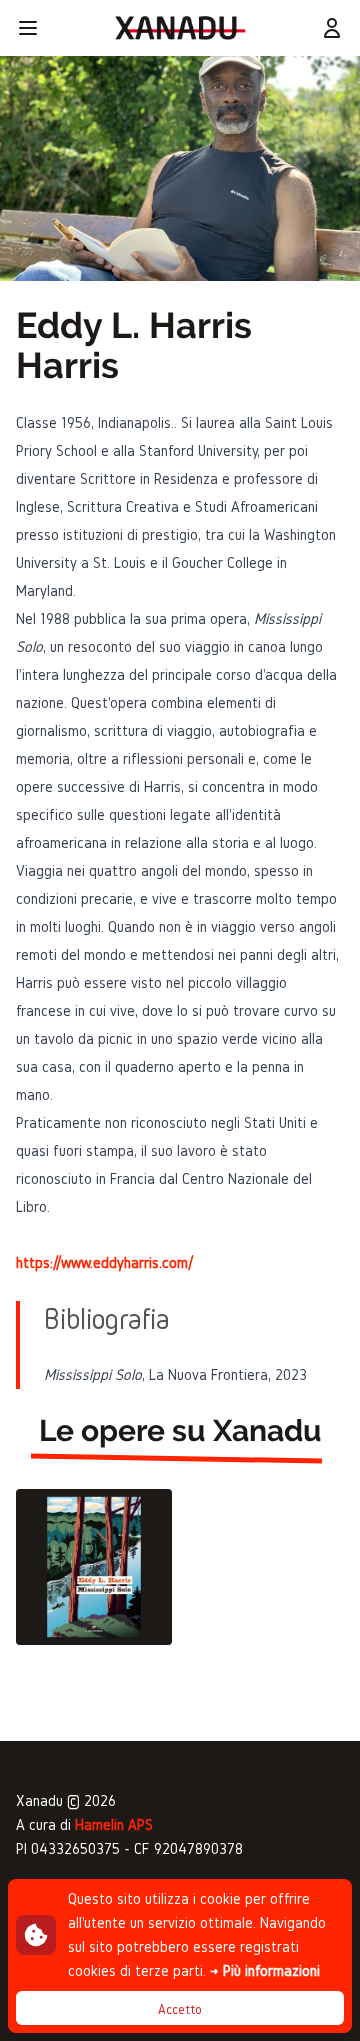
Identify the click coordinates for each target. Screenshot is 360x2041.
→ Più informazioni (265, 1970)
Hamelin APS (114, 1824)
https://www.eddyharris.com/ (104, 1262)
